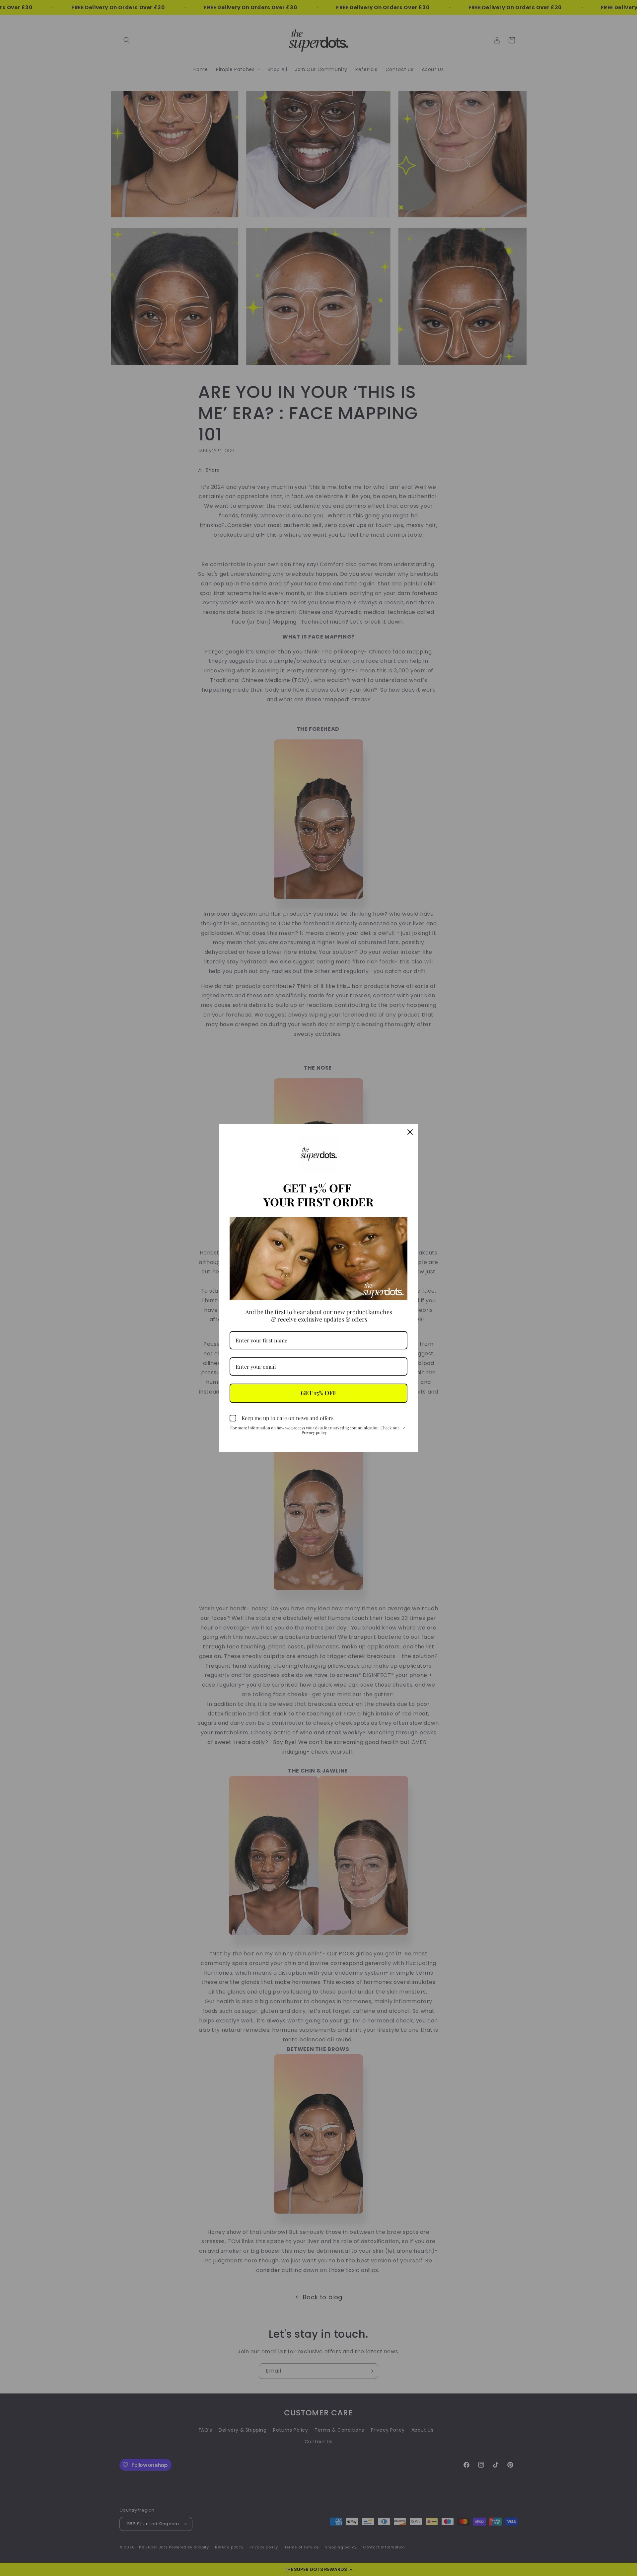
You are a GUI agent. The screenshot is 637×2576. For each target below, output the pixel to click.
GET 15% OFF (318, 1393)
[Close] (410, 1132)
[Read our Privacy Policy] (403, 1428)
